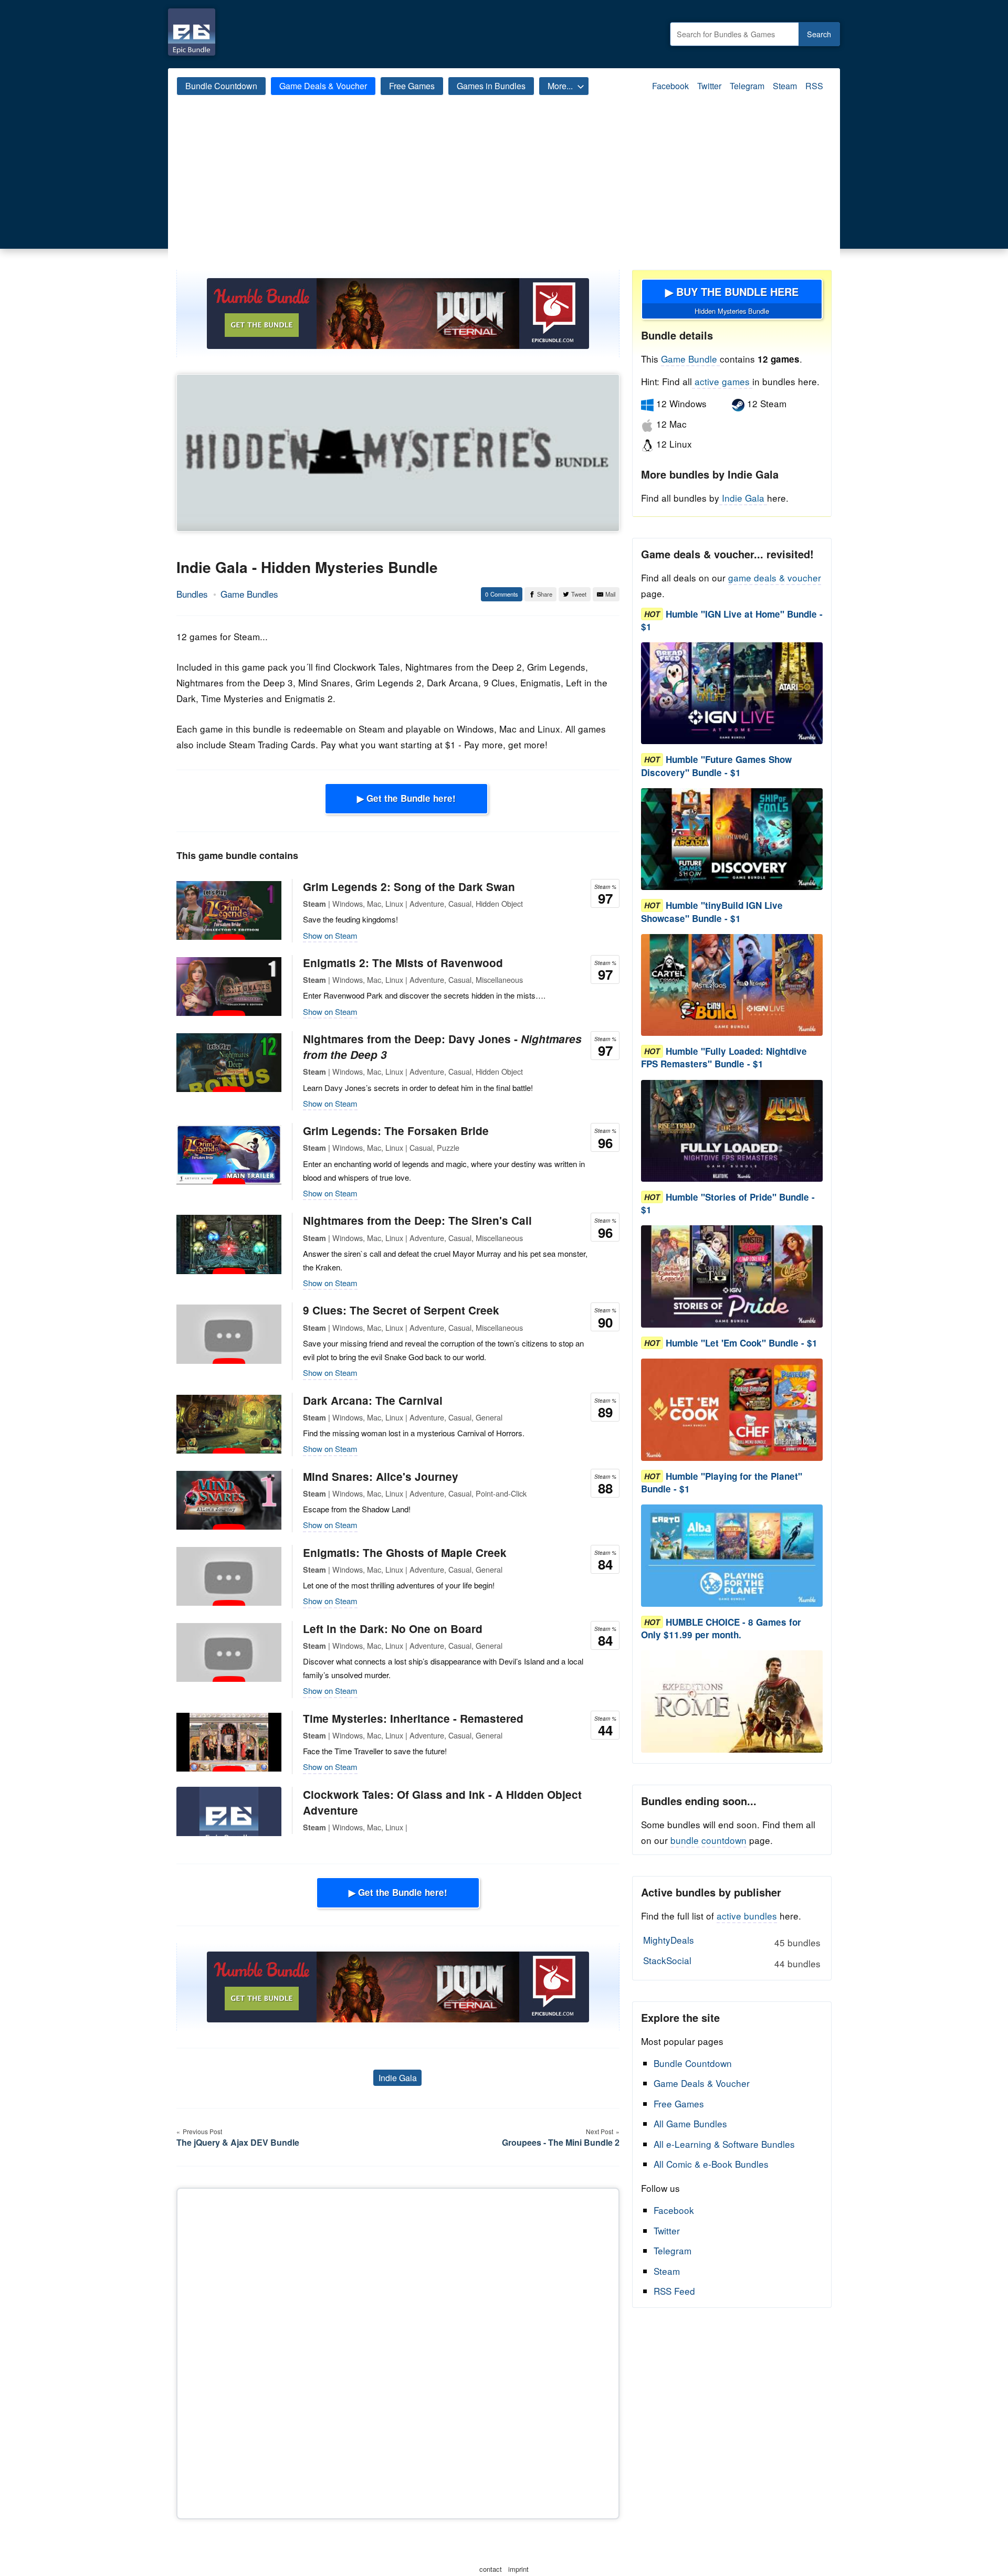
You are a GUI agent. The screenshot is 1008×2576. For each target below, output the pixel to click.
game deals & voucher (775, 577)
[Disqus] (398, 2351)
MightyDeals (732, 1941)
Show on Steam (330, 935)
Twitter (709, 86)
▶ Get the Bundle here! (406, 798)
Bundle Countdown (221, 86)
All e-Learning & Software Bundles (724, 2144)
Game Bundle (690, 359)
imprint (518, 2569)
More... (560, 86)
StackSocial (732, 1962)
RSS (814, 86)
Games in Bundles (491, 86)
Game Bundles (249, 594)
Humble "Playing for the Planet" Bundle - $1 (722, 1482)
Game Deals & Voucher (323, 86)
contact (491, 2569)
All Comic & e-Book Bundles (711, 2164)
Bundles (192, 594)
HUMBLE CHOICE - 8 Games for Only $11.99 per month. (721, 1628)
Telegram (747, 86)
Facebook (670, 86)
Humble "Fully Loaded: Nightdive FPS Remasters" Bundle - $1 (724, 1058)
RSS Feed (674, 2291)
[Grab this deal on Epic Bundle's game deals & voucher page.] (732, 693)
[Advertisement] (504, 191)
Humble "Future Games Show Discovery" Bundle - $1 (716, 766)
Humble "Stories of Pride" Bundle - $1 (728, 1203)
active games (722, 381)
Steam (785, 86)
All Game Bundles (690, 2123)
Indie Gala (398, 2078)
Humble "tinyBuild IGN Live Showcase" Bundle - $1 (712, 912)
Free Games (412, 86)
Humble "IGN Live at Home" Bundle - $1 (732, 620)
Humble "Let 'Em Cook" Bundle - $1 (742, 1343)
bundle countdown (708, 1840)
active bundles (747, 1916)
